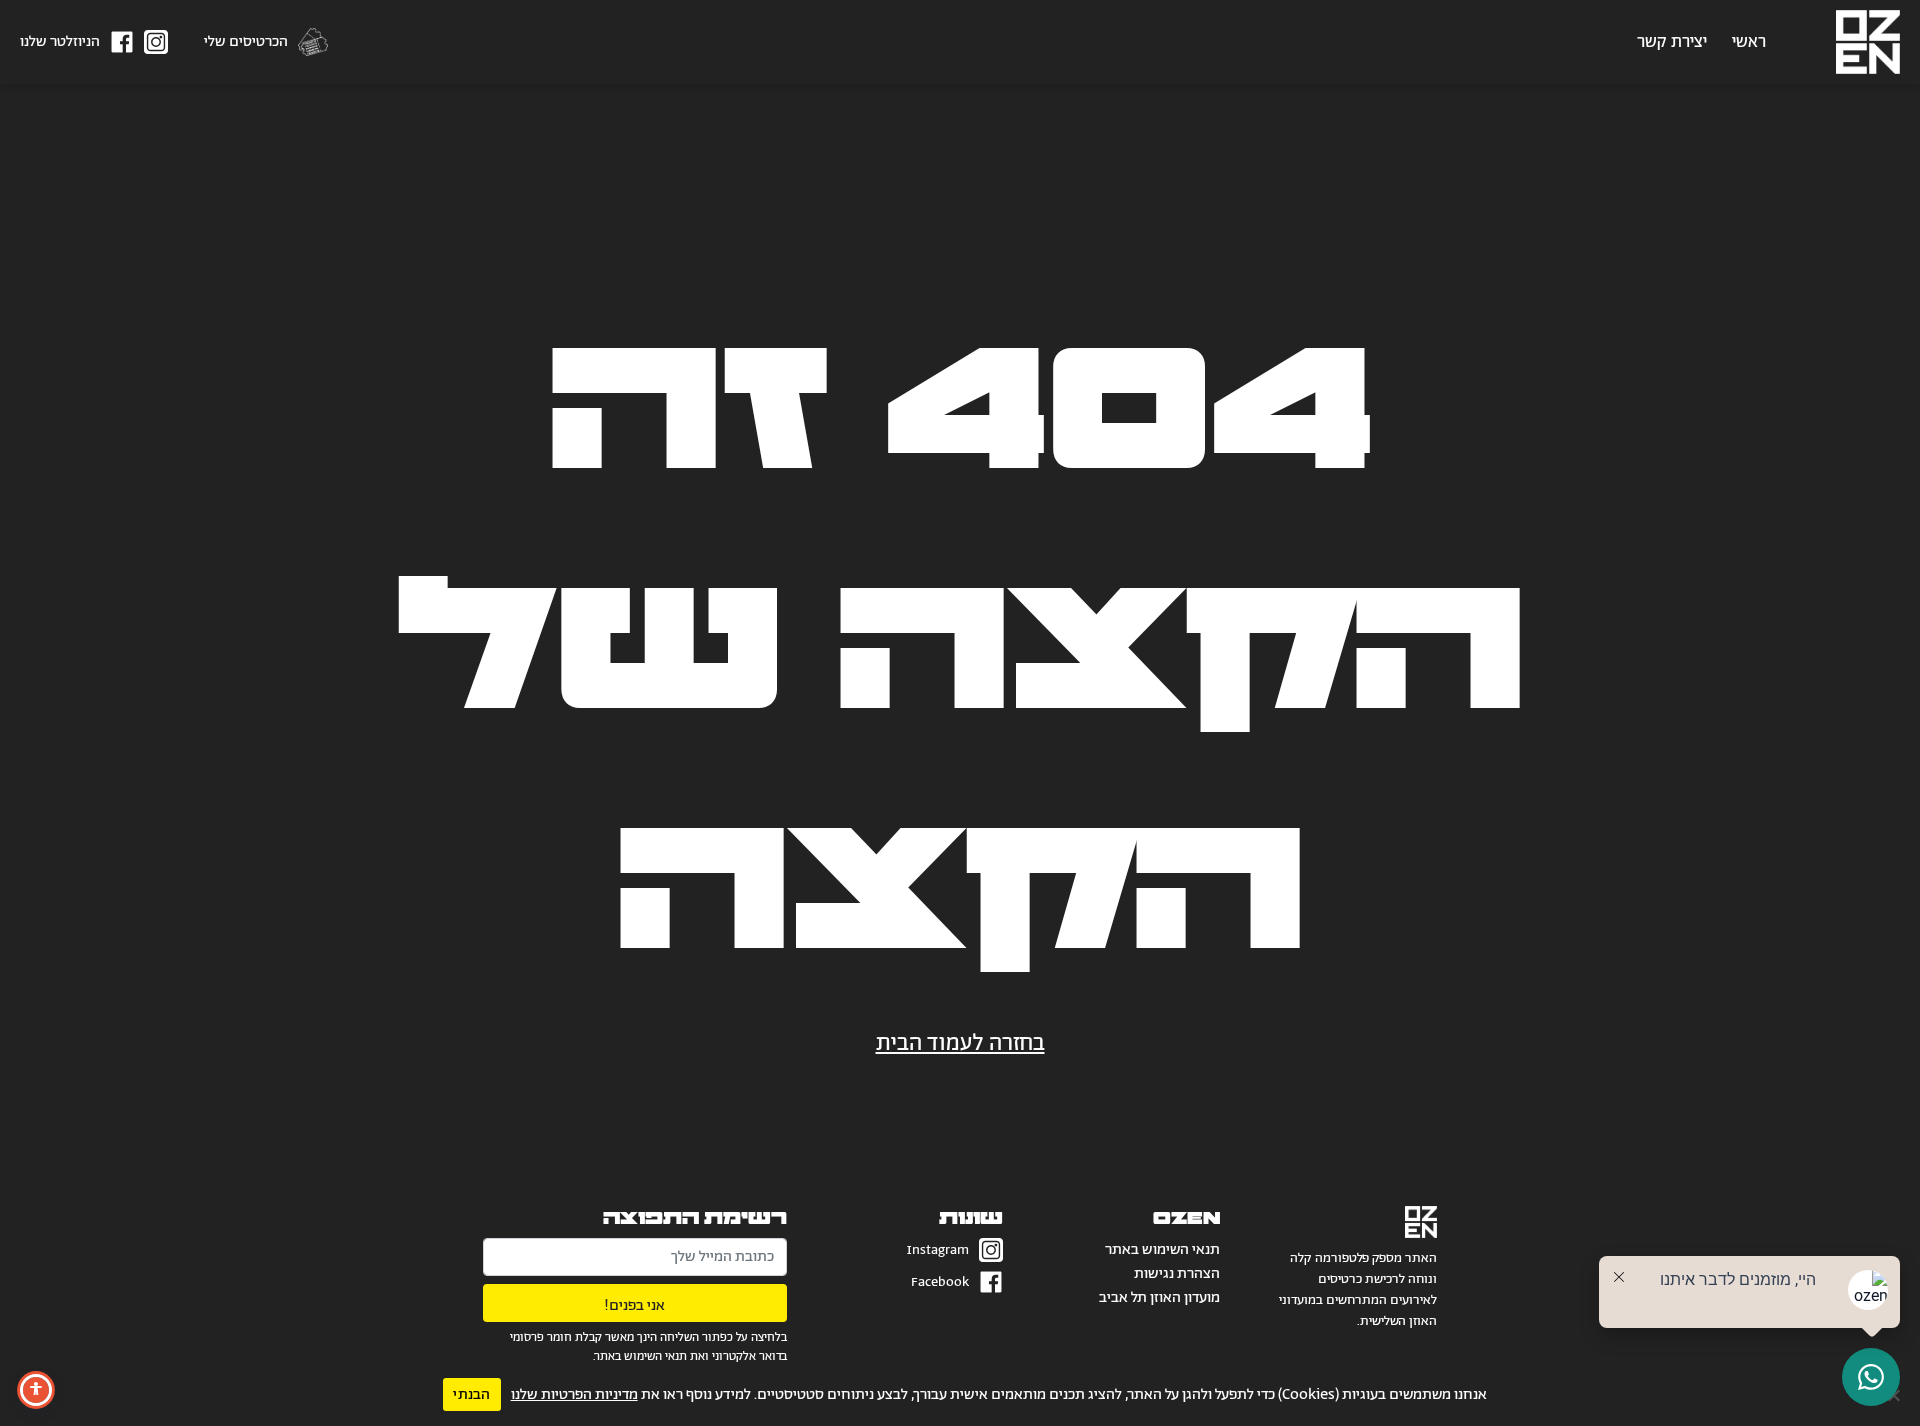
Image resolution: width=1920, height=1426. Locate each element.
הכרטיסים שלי (246, 41)
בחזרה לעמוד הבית (960, 1044)
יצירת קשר (1672, 42)
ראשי (1749, 42)
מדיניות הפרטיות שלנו (574, 1394)
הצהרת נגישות (1177, 1273)
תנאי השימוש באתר (1162, 1249)
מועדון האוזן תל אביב (1159, 1297)
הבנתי (471, 1394)
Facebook (940, 1282)
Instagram (938, 1250)
